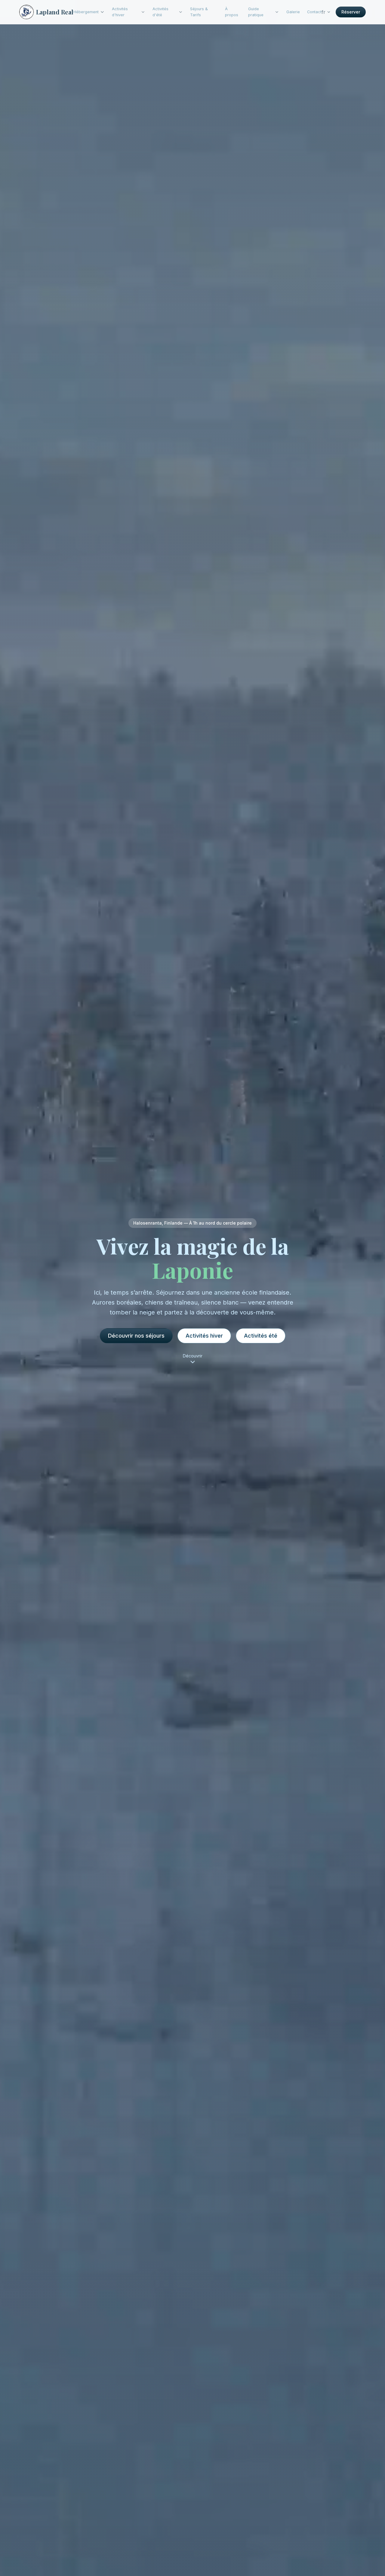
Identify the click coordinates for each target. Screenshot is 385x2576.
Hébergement (86, 12)
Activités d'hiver (120, 12)
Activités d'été (160, 12)
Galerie (293, 12)
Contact (314, 12)
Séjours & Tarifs (199, 12)
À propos (232, 12)
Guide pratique (256, 12)
